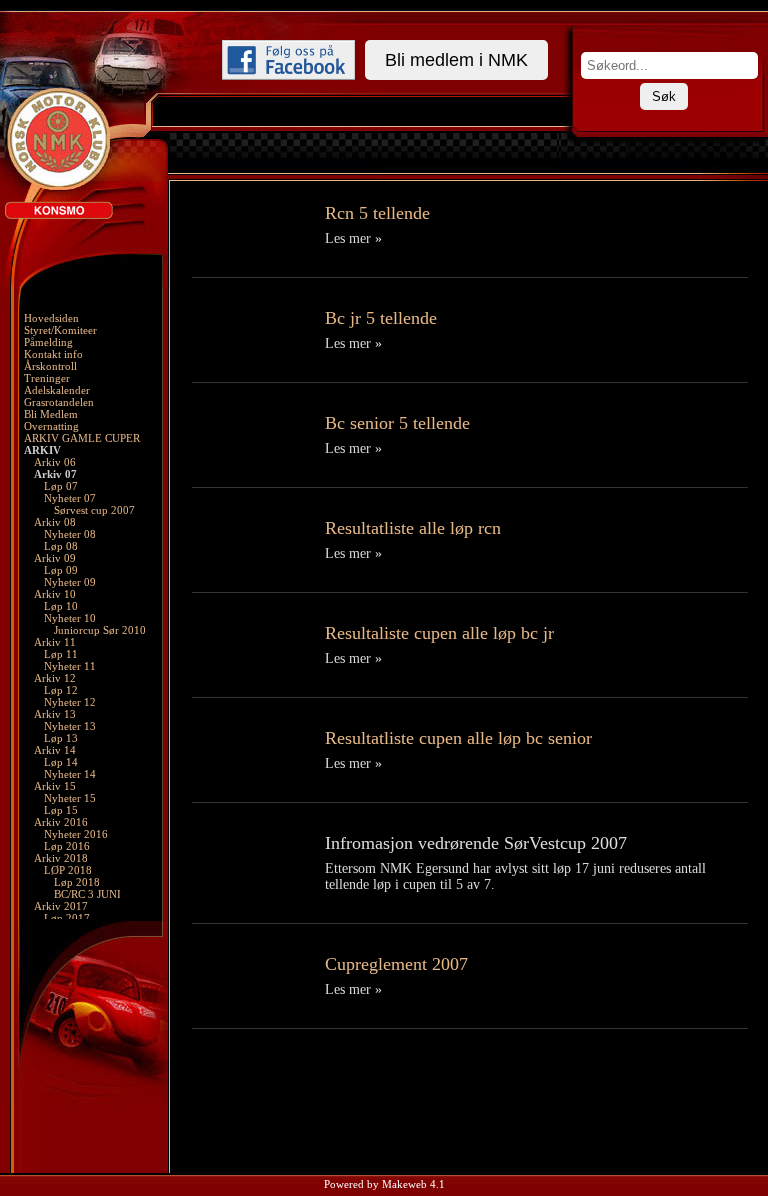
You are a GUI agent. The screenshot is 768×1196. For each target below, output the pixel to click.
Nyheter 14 (70, 774)
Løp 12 (61, 690)
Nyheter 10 (70, 618)
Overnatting (51, 426)
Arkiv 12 (55, 678)
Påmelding (48, 342)
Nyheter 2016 (76, 834)
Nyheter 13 (70, 726)
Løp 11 (61, 654)
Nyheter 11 (70, 666)
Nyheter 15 (70, 798)
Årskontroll (50, 366)
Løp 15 (61, 810)
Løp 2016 (67, 846)
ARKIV (42, 450)
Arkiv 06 (55, 462)
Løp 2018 (77, 882)
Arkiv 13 (55, 714)
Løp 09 (61, 570)
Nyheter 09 (70, 582)
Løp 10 (61, 606)
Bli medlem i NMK (456, 60)
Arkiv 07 (55, 474)
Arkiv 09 (55, 558)
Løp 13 (61, 738)
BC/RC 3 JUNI (87, 894)
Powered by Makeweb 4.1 (384, 1184)
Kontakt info (53, 354)
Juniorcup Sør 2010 (100, 630)
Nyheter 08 (70, 534)
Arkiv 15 (55, 786)
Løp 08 (61, 546)
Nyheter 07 (70, 498)
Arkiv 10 (55, 594)
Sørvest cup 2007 (94, 510)
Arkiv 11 (55, 642)
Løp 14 (61, 762)
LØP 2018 (68, 870)
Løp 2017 (67, 918)
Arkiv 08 (55, 522)
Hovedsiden (51, 318)
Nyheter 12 (70, 702)
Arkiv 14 (55, 750)
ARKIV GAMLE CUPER (82, 438)
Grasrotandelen (59, 402)
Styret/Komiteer (60, 330)
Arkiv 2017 (61, 906)
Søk (664, 96)
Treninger (47, 378)
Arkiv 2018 (61, 858)
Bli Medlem (51, 414)
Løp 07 (61, 486)
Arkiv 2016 (61, 822)
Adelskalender (57, 390)
